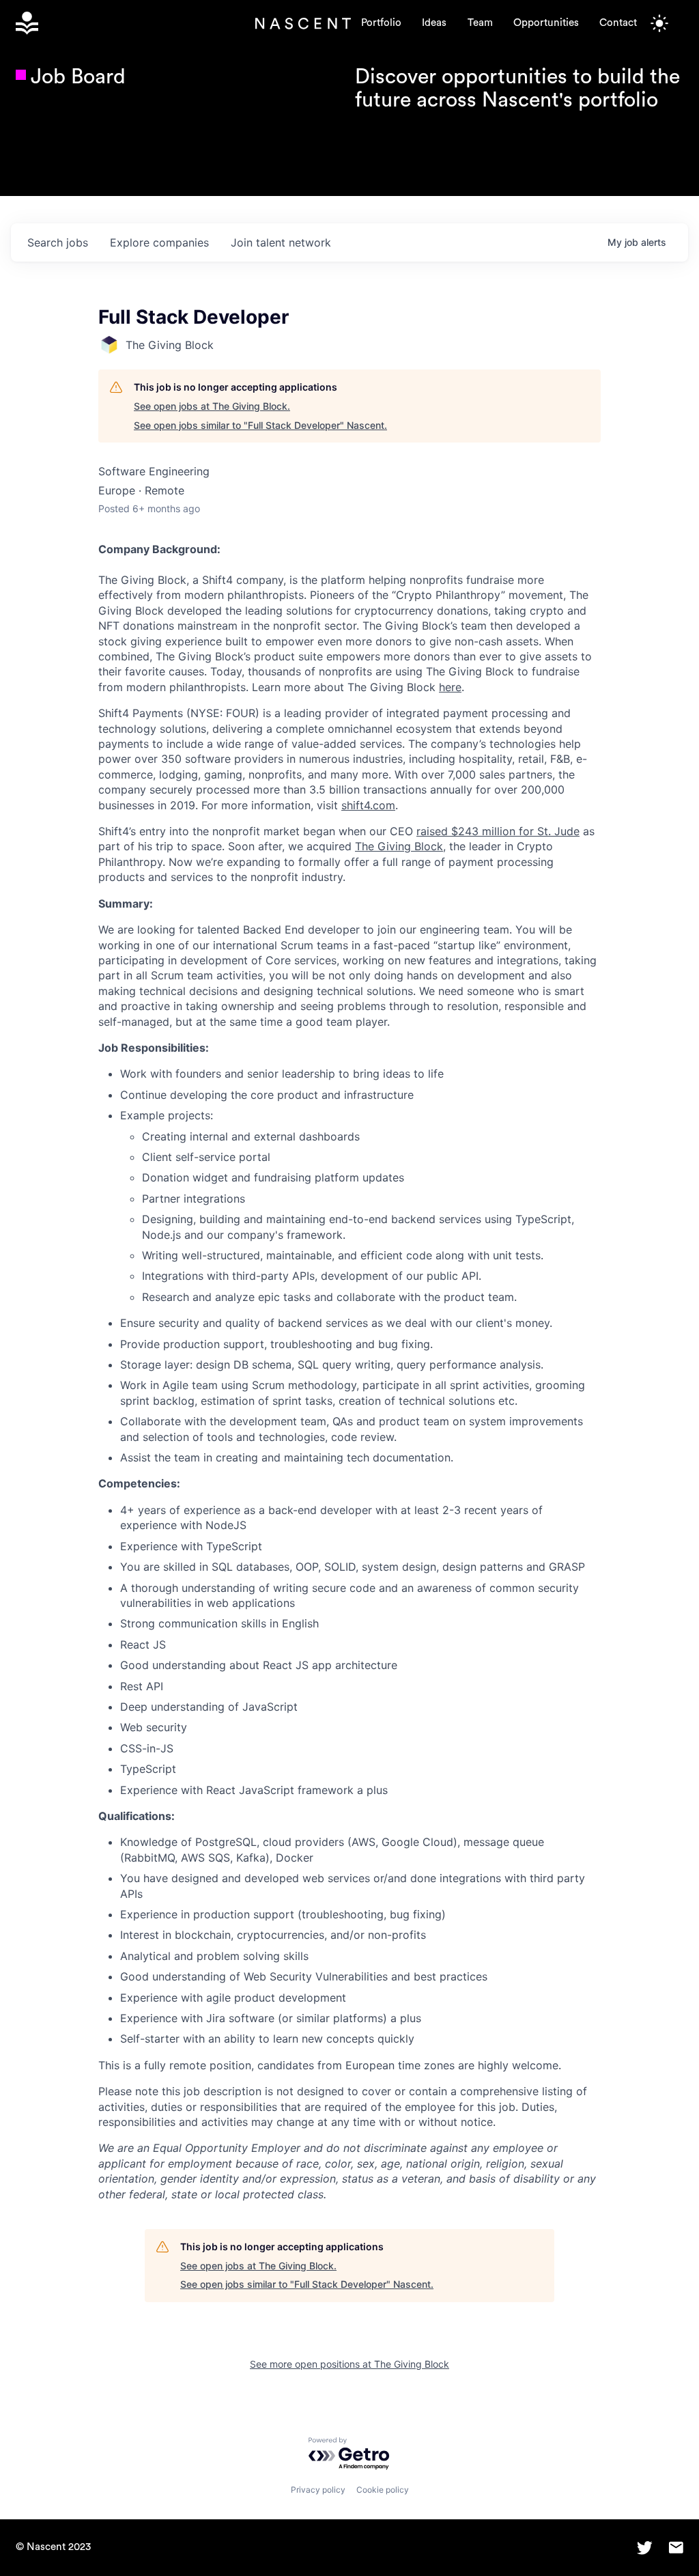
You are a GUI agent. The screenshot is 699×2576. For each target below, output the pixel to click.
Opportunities (546, 23)
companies (159, 242)
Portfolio (381, 23)
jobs (58, 242)
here (450, 687)
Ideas (434, 23)
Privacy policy (318, 2490)
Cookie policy (383, 2490)
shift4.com (368, 805)
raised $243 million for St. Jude (498, 831)
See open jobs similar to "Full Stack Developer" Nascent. (260, 425)
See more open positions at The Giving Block (349, 2364)
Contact (618, 23)
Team (480, 23)
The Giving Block (399, 846)
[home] (136, 23)
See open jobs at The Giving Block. (212, 406)
